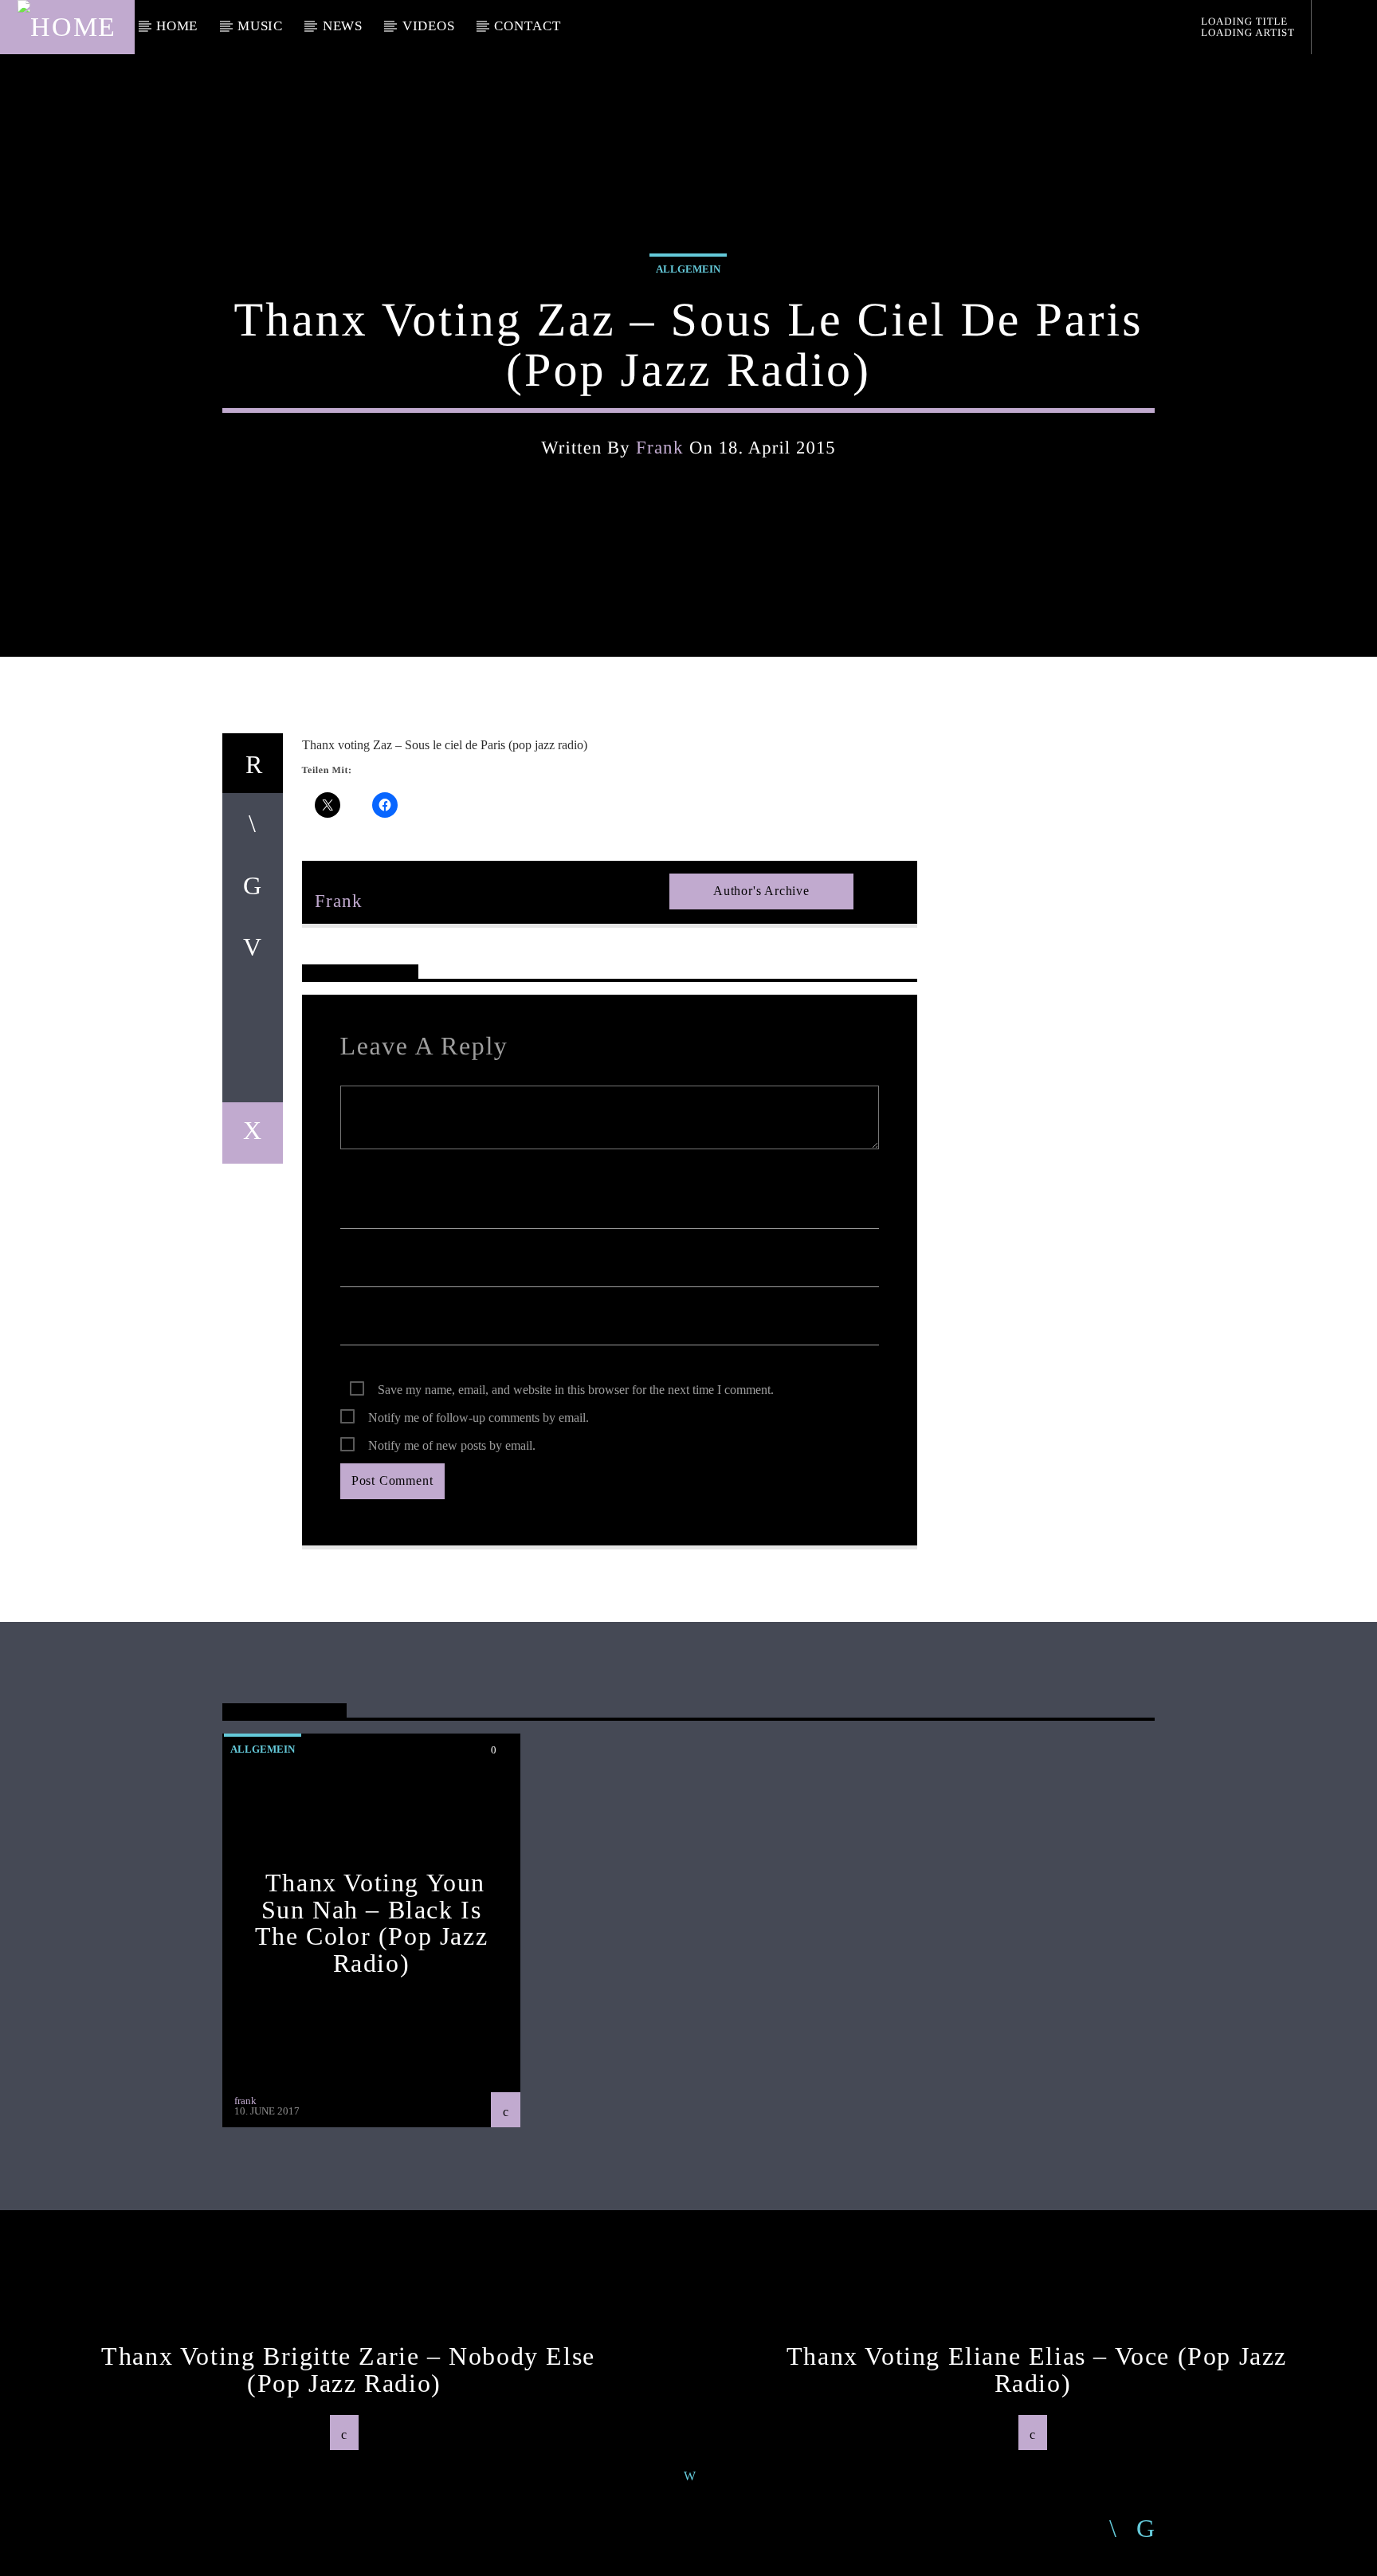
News (343, 26)
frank (660, 448)
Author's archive (761, 891)
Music (260, 26)
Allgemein (688, 269)
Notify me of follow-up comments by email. (479, 1418)
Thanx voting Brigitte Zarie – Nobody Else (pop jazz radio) (348, 2370)
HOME (177, 26)
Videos (429, 26)
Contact (527, 26)
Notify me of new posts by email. (452, 1445)
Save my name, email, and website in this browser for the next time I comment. (576, 1390)
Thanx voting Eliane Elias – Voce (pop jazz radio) (1037, 2370)
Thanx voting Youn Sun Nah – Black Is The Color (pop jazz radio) (371, 1923)
